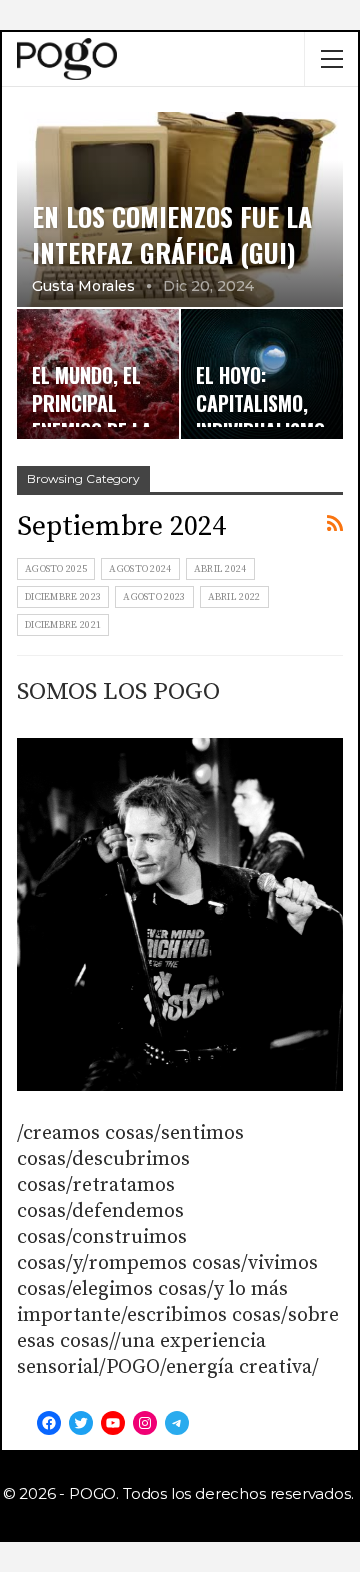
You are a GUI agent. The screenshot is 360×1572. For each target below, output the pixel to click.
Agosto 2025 (56, 569)
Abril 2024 (220, 569)
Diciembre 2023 (63, 597)
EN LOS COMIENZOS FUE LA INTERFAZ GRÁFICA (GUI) (172, 234)
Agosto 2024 (140, 569)
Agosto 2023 (154, 597)
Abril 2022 (234, 597)
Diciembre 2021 (63, 625)
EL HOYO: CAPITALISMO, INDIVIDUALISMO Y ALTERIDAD (260, 416)
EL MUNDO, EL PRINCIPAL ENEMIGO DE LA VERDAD (92, 416)
